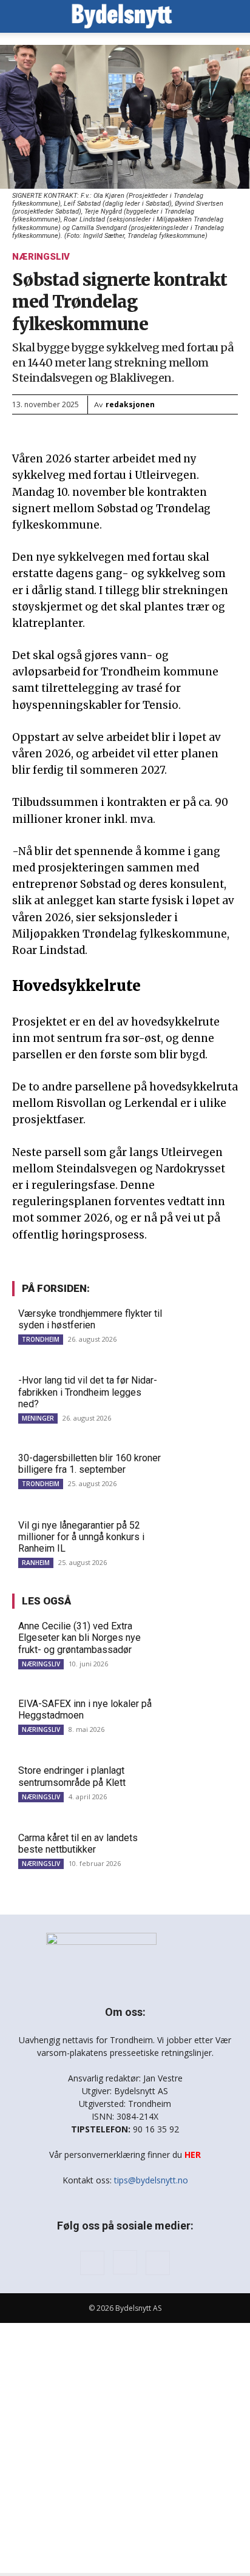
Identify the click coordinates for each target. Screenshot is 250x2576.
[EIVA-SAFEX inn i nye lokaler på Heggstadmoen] (204, 1720)
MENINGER (38, 1418)
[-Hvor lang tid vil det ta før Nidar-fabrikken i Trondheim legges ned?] (204, 1397)
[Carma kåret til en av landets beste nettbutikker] (204, 1854)
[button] (233, 16)
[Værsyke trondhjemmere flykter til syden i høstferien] (204, 1330)
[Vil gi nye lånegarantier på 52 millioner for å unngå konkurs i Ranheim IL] (204, 1542)
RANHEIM (36, 1563)
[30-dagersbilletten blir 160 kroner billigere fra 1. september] (204, 1475)
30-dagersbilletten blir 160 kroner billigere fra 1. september (90, 1464)
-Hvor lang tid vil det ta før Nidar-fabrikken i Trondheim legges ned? (88, 1392)
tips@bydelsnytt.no (151, 2180)
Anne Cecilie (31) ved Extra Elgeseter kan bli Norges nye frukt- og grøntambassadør (79, 1638)
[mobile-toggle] (21, 16)
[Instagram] (125, 2262)
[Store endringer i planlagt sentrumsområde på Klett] (204, 1787)
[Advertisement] (125, 2448)
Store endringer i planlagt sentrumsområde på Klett (72, 1776)
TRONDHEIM (41, 1339)
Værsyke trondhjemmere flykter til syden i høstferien (90, 1319)
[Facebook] (92, 2263)
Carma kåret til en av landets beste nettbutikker (78, 1844)
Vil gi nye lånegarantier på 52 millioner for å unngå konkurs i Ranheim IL (81, 1537)
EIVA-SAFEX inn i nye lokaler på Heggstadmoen (85, 1709)
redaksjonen (130, 404)
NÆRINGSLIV (41, 257)
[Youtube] (158, 2263)
